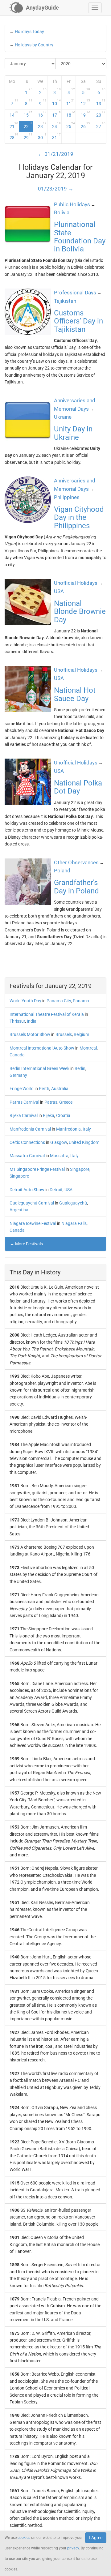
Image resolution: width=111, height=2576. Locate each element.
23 (42, 125)
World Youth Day (25, 1001)
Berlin (80, 1068)
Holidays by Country (34, 45)
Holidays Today (29, 32)
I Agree (96, 2538)
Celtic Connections (27, 1142)
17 (56, 114)
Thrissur (17, 1021)
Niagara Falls (74, 1223)
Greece (66, 1102)
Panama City (59, 1001)
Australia (60, 1089)
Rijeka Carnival (24, 1115)
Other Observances (76, 862)
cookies (24, 2538)
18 (71, 114)
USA (68, 1190)
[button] (95, 8)
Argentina (19, 1210)
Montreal (88, 1048)
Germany (18, 1075)
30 (42, 136)
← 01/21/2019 (56, 154)
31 (56, 136)
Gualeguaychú (73, 1203)
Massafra (59, 1156)
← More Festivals (26, 1244)
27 (101, 125)
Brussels (64, 1034)
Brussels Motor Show (30, 1034)
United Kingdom (84, 1142)
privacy (73, 2548)
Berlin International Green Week (39, 1068)
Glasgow (59, 1142)
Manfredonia (68, 1129)
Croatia (63, 1115)
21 (14, 125)
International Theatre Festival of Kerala (47, 1014)
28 (14, 136)
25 (71, 125)
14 (14, 114)
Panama (81, 1001)
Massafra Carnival (27, 1156)
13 (101, 102)
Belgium (81, 1034)
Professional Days (75, 293)
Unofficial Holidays (76, 583)
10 (56, 102)
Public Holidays (72, 204)
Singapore (80, 1169)
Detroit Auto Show (27, 1190)
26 (85, 125)
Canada (17, 1055)
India (32, 1021)
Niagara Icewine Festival (33, 1223)
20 (101, 114)
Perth (44, 1089)
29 (28, 136)
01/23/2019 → (56, 189)
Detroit (56, 1190)
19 (85, 114)
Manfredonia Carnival (30, 1129)
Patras (51, 1102)
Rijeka (49, 1115)
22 (28, 125)
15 (28, 114)
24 (56, 125)
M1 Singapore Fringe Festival (37, 1169)
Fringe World (22, 1089)
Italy (87, 1129)
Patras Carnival (24, 1102)
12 (85, 102)
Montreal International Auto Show (42, 1048)
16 (42, 114)
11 (71, 102)
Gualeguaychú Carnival (32, 1203)
